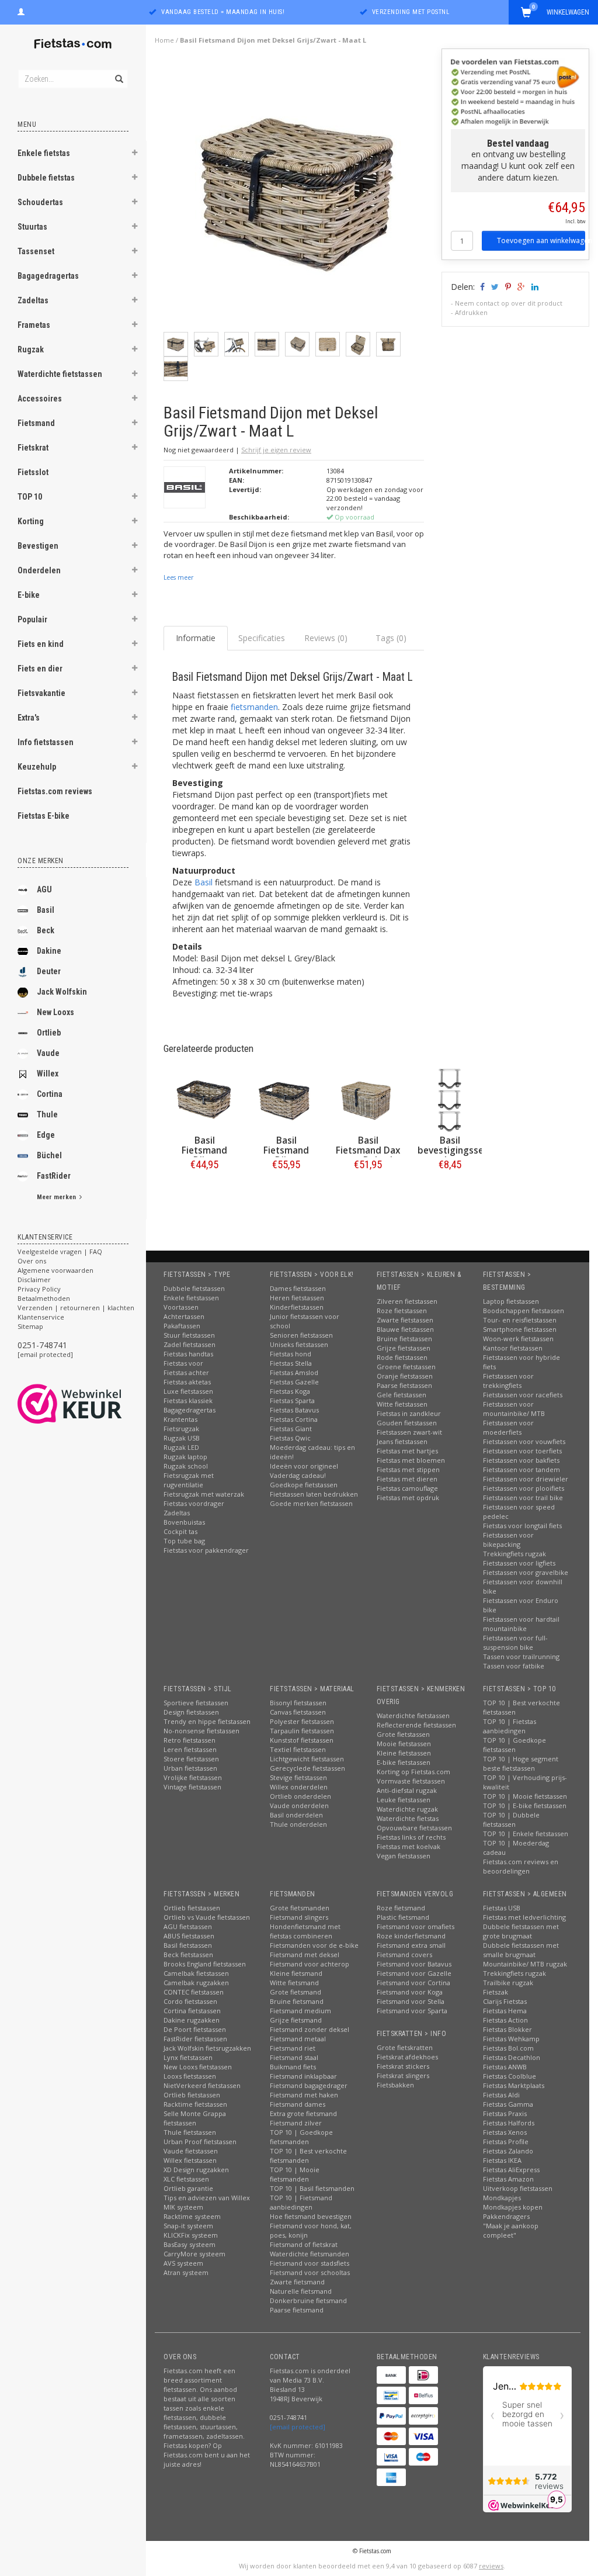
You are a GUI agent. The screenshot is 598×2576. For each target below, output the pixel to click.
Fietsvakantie (41, 693)
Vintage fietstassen (192, 1787)
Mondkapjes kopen (513, 2207)
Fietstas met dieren (407, 1479)
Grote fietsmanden (300, 1908)
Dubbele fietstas (46, 178)
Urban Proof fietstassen (200, 2142)
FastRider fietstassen (195, 2039)
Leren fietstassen (190, 1749)
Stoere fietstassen (191, 1759)
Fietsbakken (395, 2085)
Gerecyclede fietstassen (307, 1768)
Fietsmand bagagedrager (309, 2085)
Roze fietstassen (402, 1310)
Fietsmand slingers (299, 1917)
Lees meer (178, 577)
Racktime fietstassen (195, 2104)
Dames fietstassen (298, 1288)
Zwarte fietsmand (297, 2282)
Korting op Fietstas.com (413, 1772)
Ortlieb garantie (188, 2188)
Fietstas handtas (188, 1354)
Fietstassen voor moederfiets (508, 1427)
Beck (46, 930)
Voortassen (181, 1307)
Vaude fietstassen (191, 2151)
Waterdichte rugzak (407, 1809)
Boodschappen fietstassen (524, 1310)
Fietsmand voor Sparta (412, 2011)
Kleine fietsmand (296, 1973)
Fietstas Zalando (508, 2151)
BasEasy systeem (190, 2244)
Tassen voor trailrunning (521, 1656)
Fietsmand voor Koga (410, 1992)
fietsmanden (254, 707)
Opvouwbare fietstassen (414, 1828)
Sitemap (30, 1326)
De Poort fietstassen (195, 2029)
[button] (135, 154)
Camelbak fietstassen (196, 1973)
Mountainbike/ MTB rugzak (525, 1964)
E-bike (29, 595)
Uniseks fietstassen (299, 1344)
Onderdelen (39, 570)
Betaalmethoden (44, 1298)
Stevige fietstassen (298, 1777)
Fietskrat (33, 448)
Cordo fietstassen (190, 2001)
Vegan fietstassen (404, 1856)
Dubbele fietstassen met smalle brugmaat (521, 1950)
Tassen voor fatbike (514, 1666)
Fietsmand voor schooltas (310, 2272)
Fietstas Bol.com (508, 2048)
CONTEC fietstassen (194, 1992)
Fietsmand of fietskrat (304, 2244)
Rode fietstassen (402, 1357)
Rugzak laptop (185, 1457)
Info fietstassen (46, 742)
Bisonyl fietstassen (298, 1703)
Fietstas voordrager (194, 1503)
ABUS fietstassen (189, 1936)
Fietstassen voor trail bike (523, 1498)
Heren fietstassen (297, 1298)
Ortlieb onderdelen (300, 1796)
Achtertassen (184, 1316)
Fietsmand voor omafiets (416, 1926)
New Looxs (55, 1012)
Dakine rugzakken (192, 2020)
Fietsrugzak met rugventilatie (189, 1480)
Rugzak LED (181, 1447)
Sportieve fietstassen (196, 1703)
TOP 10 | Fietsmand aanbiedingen (301, 2202)
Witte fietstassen (402, 1404)
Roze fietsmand (401, 1908)
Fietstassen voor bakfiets (521, 1460)
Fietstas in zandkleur (409, 1413)
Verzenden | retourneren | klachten (76, 1308)
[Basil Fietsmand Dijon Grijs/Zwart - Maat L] (286, 1100)
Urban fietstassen (190, 1768)
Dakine (49, 951)
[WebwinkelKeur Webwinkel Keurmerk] (91, 1404)
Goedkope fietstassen (304, 1485)
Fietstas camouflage (407, 1488)
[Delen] (481, 287)
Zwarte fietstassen (405, 1320)
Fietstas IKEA (502, 2160)
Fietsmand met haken (304, 2095)
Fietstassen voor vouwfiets (524, 1441)
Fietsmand (36, 423)
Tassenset (36, 251)
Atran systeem (186, 2272)
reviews (491, 2566)
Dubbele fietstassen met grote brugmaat (521, 1931)
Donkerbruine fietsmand (308, 2300)
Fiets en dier (40, 669)
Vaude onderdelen (299, 1805)
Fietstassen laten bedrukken (314, 1494)
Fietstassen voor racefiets (523, 1395)
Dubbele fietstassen (194, 1288)
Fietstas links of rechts (411, 1837)
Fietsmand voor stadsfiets (310, 2263)
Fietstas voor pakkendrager (206, 1550)
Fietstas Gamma (508, 2104)
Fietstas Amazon (508, 2179)
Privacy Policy (39, 1289)
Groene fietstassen (406, 1367)
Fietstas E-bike (44, 816)
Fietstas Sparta (292, 1400)
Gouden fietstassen (407, 1423)
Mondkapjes (502, 2198)
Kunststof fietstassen (302, 1740)
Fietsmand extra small (411, 1945)
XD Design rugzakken (196, 2170)
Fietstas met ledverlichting (524, 1917)
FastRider (54, 1176)
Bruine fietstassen (404, 1339)
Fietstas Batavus (294, 1410)
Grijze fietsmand (296, 2020)
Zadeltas (33, 300)
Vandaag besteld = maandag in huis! (223, 12)
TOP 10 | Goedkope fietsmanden (301, 2137)
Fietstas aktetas (187, 1382)
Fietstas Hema (505, 2011)
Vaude (48, 1053)
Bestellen (204, 1189)
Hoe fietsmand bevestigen (311, 2216)
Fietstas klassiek (188, 1400)
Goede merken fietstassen (311, 1503)
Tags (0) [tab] (391, 638)
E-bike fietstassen (404, 1762)
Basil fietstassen (188, 1945)
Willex (48, 1074)
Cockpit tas (180, 1531)
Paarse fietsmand (297, 2310)
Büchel (49, 1155)
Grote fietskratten (405, 2047)
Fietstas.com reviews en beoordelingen (521, 1866)
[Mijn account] (21, 11)
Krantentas (180, 1419)
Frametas (34, 325)
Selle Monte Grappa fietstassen (195, 2118)
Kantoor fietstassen (513, 1348)
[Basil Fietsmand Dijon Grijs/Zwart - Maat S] (204, 1100)
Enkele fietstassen (191, 1298)
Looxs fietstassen (190, 2076)
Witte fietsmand (294, 1983)
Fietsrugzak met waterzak (204, 1494)
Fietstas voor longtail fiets (522, 1526)
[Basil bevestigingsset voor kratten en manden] (450, 1100)
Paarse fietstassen (404, 1385)
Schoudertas (40, 202)
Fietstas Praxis (505, 2113)
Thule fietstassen (190, 2132)
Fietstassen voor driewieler (526, 1479)
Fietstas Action (505, 2020)
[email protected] (45, 1354)
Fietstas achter (186, 1372)
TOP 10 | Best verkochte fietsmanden (308, 2156)
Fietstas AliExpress (511, 2170)
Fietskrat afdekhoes (407, 2057)
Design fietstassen (191, 1712)
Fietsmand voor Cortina (413, 1983)
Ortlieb (49, 1033)
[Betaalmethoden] (391, 2375)
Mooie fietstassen (404, 1744)
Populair (32, 619)
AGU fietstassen (188, 1926)
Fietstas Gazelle (294, 1382)
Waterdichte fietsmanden (310, 2254)
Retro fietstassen (190, 1740)
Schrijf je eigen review (276, 450)
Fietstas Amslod (294, 1372)
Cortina (50, 1094)
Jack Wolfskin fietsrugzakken (207, 2048)
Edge (46, 1135)
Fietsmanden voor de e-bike (314, 1945)
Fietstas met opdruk (408, 1498)
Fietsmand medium (300, 2011)
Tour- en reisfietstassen (520, 1320)
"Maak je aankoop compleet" (511, 2230)
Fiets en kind (41, 644)
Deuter (49, 971)
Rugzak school (186, 1466)
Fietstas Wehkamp (511, 2039)
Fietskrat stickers (403, 2066)
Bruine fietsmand (297, 2001)
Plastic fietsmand (403, 1917)
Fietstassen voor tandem (521, 1469)
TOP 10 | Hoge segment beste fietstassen (521, 1763)
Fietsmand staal (294, 2057)
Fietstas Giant (291, 1429)
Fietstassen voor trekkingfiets (508, 1381)
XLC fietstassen (186, 2179)
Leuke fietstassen (404, 1800)
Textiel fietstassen (298, 1749)
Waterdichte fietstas (408, 1818)
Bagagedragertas (48, 276)
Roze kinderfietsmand (411, 1936)
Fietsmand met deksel (305, 1954)
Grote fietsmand (295, 1992)
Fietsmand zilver (296, 2123)
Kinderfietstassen (297, 1307)
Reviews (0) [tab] (326, 638)
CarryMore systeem (194, 2254)
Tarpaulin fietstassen (302, 1731)
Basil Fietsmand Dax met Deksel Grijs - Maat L (368, 1155)
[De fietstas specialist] (73, 44)
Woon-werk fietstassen (518, 1339)
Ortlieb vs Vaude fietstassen (207, 1917)
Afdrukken (471, 312)
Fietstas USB (502, 1908)
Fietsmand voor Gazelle (414, 1973)
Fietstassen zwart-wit (409, 1432)
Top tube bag (184, 1541)
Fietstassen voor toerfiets (522, 1451)
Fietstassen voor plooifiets (524, 1488)
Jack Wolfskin (62, 992)
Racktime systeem (192, 2216)
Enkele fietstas (44, 153)
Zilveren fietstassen (407, 1301)
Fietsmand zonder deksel (310, 2029)
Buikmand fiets (293, 2067)
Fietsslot (33, 472)
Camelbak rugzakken (196, 1983)
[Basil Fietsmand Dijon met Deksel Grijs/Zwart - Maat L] (298, 195)
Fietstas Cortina (294, 1419)
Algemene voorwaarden (55, 1270)
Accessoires (40, 399)
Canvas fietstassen (298, 1712)
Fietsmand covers (404, 1954)
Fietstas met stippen (408, 1469)
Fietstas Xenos (505, 2132)
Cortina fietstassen (192, 2011)
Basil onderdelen (296, 1815)
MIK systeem (183, 2207)
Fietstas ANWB (505, 2067)
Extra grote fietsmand (303, 2113)
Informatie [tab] (196, 638)
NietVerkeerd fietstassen (202, 2085)
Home (164, 40)
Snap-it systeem (188, 2226)
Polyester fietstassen (302, 1721)
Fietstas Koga (290, 1391)
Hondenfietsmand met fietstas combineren (305, 1931)
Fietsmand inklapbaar (303, 2076)
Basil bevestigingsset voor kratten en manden (453, 1155)
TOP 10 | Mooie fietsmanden (295, 2174)
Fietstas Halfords (509, 2123)
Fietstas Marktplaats (514, 2085)
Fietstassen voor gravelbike (526, 1572)
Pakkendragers (506, 2216)
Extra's (29, 718)
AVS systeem (183, 2263)
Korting (31, 521)
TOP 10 (30, 497)
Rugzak (31, 349)
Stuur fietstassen (189, 1335)
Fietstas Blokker (507, 2029)
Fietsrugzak (181, 1429)
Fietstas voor (183, 1363)
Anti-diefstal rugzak (407, 1790)
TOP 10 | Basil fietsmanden (312, 2188)
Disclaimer (34, 1280)
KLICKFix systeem (191, 2235)
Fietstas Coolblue (510, 2076)
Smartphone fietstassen (520, 1329)
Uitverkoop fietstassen (518, 2188)
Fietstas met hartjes (407, 1451)
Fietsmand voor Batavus (414, 1964)
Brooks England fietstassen (205, 1964)
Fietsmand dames (298, 2104)
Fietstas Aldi (501, 2095)
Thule (47, 1114)
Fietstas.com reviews (55, 791)
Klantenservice (41, 1317)
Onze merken (41, 861)
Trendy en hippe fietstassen (207, 1721)
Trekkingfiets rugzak (514, 1554)
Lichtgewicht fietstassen (307, 1759)
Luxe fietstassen (188, 1391)
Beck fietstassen (188, 1954)
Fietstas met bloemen (411, 1460)
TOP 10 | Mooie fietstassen (525, 1796)
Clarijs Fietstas (505, 2001)
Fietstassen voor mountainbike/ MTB (514, 1409)
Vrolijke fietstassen (193, 1777)
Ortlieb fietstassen (192, 1908)
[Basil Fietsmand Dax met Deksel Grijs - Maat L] (368, 1100)
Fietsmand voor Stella (411, 2001)
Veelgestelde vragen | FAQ (60, 1251)
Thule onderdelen (298, 1824)
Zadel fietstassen (190, 1344)
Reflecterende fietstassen (416, 1725)
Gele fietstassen (401, 1395)
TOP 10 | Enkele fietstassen (526, 1834)
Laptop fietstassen (511, 1301)
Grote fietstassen (403, 1734)
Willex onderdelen (299, 1787)
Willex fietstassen (190, 2160)
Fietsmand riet (293, 2048)
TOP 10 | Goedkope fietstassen (514, 1745)
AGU (44, 889)
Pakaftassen (182, 1326)
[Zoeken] (118, 72)
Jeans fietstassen (402, 1441)
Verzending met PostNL (411, 12)
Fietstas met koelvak (408, 1846)
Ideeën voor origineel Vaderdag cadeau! (304, 1471)
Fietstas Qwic (290, 1438)
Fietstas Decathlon (512, 2057)
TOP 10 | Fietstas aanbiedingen (510, 1726)
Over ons (32, 1261)
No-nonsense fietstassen (201, 1731)
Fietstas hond (291, 1354)
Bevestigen (38, 546)
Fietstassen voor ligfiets (519, 1563)
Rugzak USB (182, 1438)
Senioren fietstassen (301, 1335)
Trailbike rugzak (508, 1983)
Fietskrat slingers (403, 2075)
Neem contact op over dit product (509, 303)
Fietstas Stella (291, 1363)
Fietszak (496, 1992)
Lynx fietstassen (188, 2057)
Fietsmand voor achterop (310, 1964)
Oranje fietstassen (405, 1376)
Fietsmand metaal (298, 2039)
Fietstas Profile (506, 2142)
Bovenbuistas (184, 1522)
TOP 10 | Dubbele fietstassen (511, 1820)
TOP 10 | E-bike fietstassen (525, 1805)
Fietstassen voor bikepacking (508, 1540)
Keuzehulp (37, 767)
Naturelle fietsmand (301, 2291)
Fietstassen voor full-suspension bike (515, 1642)
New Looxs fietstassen (198, 2067)
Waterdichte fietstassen (60, 374)
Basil (46, 910)
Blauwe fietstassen (405, 1329)
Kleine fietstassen (404, 1753)
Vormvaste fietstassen (411, 1781)
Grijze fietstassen (404, 1348)
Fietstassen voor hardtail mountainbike (521, 1624)
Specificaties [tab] (262, 638)
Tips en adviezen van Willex (207, 2198)
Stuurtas (32, 227)
